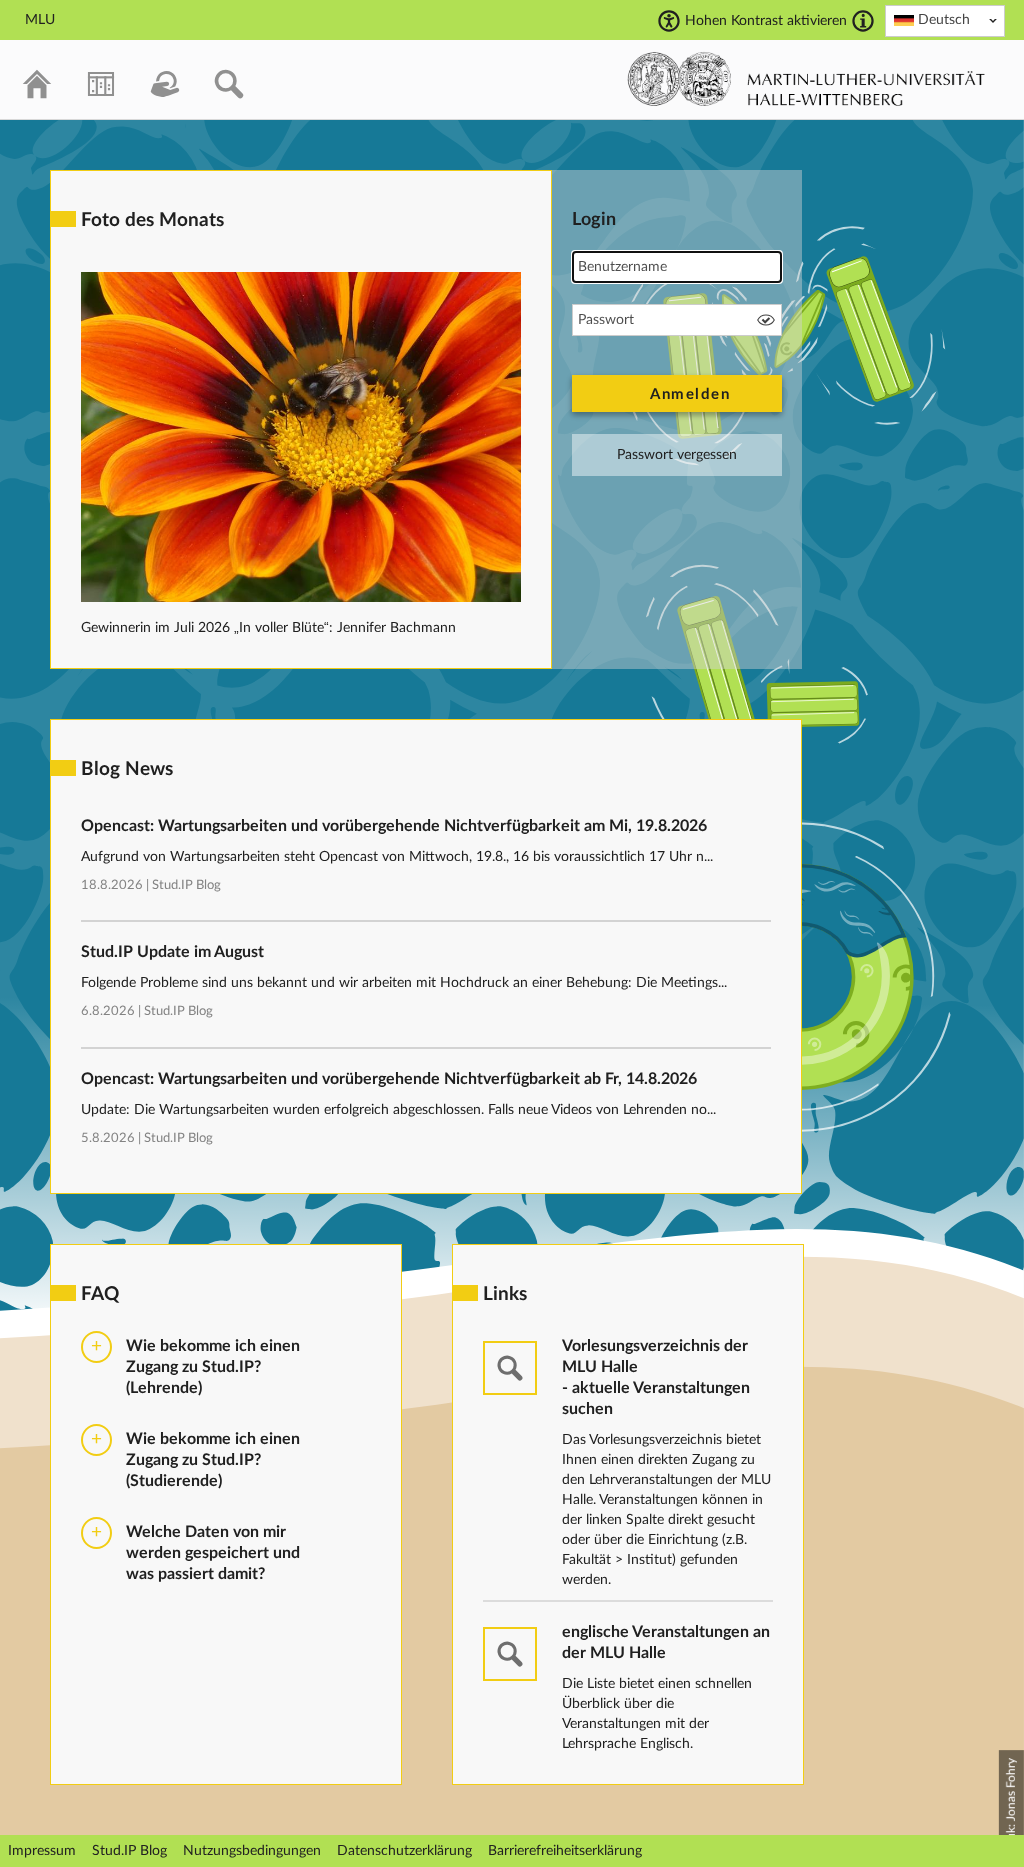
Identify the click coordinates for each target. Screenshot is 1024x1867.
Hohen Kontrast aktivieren (766, 21)
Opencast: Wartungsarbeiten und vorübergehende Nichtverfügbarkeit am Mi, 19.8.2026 (394, 826)
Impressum (42, 1851)
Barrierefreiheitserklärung (565, 1851)
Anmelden (690, 394)
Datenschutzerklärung (404, 1851)
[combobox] (945, 21)
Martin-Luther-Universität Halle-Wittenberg (806, 79)
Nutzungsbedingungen (252, 1851)
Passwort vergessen (677, 455)
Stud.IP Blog (186, 885)
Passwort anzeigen (766, 320)
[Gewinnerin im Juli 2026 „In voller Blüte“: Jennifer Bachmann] (301, 598)
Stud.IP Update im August (172, 952)
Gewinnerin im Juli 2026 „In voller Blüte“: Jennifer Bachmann (268, 628)
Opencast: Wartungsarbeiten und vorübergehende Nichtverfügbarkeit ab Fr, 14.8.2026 (389, 1079)
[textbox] (945, 20)
